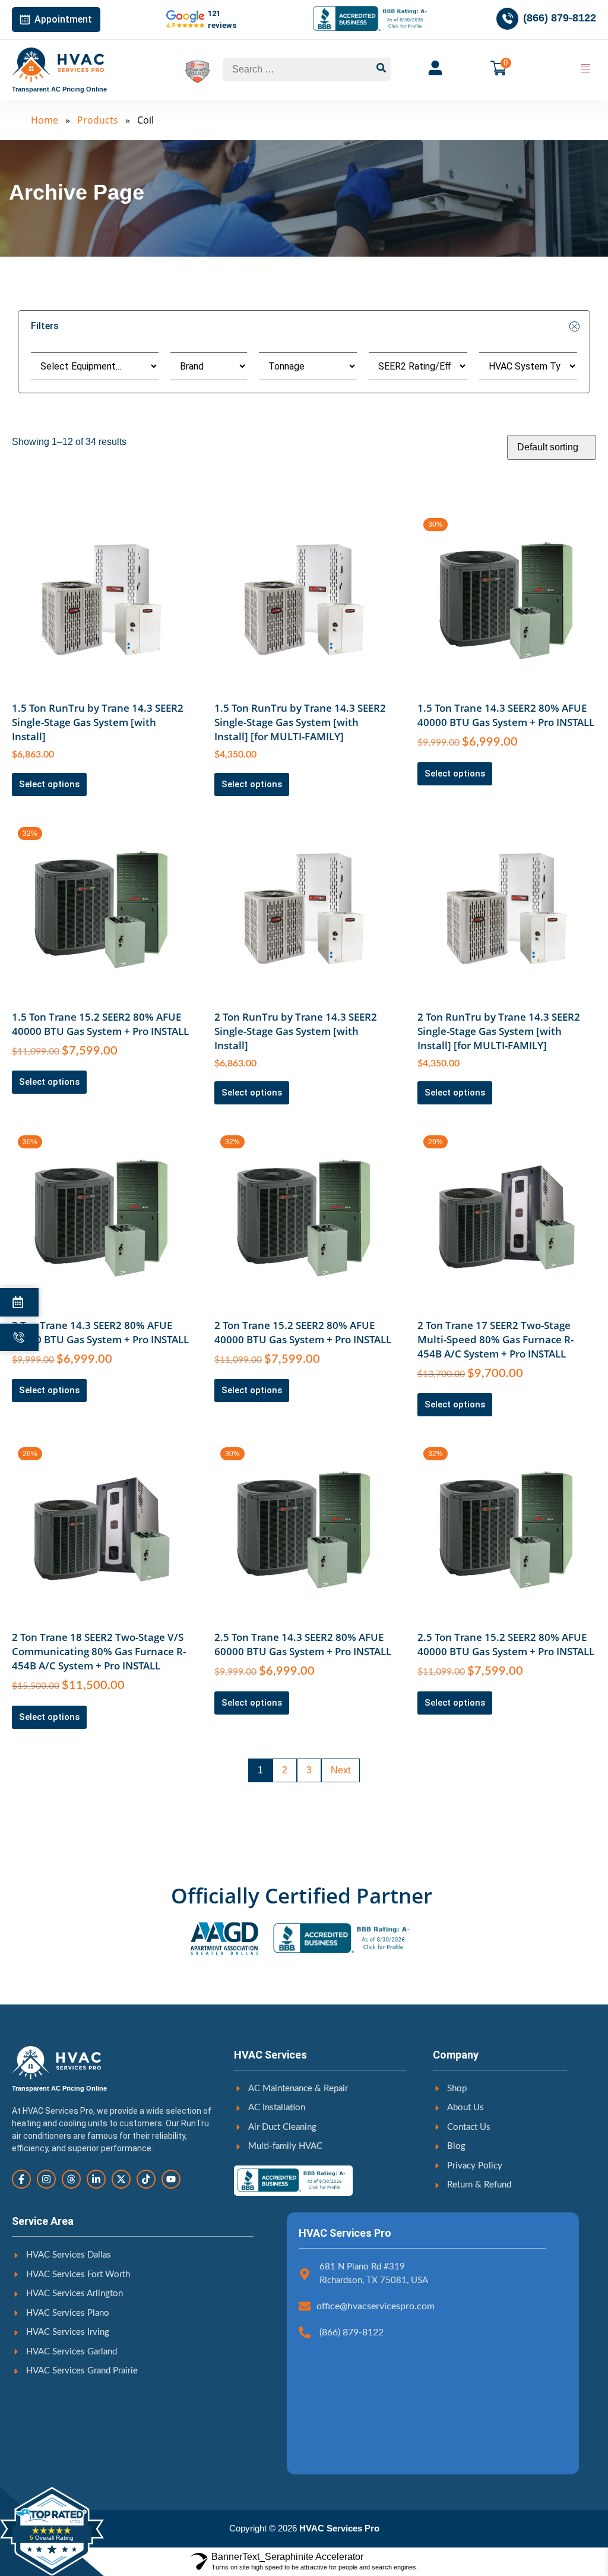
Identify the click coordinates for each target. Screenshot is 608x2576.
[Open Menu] (585, 70)
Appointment (63, 19)
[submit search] (381, 70)
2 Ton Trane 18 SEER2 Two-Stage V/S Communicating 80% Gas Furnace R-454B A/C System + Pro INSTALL (99, 1651)
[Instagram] (46, 2179)
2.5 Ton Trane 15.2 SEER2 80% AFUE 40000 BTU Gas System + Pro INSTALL (506, 1644)
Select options (49, 784)
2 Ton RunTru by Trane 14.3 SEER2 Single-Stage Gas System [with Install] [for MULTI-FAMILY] (499, 1031)
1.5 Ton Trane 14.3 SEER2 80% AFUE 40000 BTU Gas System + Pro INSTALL (506, 715)
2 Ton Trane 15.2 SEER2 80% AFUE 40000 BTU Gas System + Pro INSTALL (303, 1332)
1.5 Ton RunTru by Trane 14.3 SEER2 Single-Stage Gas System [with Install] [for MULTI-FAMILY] (300, 722)
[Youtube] (171, 2179)
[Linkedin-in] (96, 2179)
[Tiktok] (146, 2179)
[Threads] (71, 2179)
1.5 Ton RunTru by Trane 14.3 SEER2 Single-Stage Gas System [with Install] (98, 722)
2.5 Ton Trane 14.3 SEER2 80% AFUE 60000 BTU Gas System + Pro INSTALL (303, 1644)
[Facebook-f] (21, 2179)
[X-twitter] (121, 2179)
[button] (304, 326)
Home (45, 120)
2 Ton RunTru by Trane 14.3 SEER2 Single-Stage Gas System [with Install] (296, 1031)
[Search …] (297, 70)
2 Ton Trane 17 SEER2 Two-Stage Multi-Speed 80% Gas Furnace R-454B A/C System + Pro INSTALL (495, 1339)
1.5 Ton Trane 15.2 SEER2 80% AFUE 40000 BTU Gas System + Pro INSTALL (100, 1024)
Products (98, 120)
